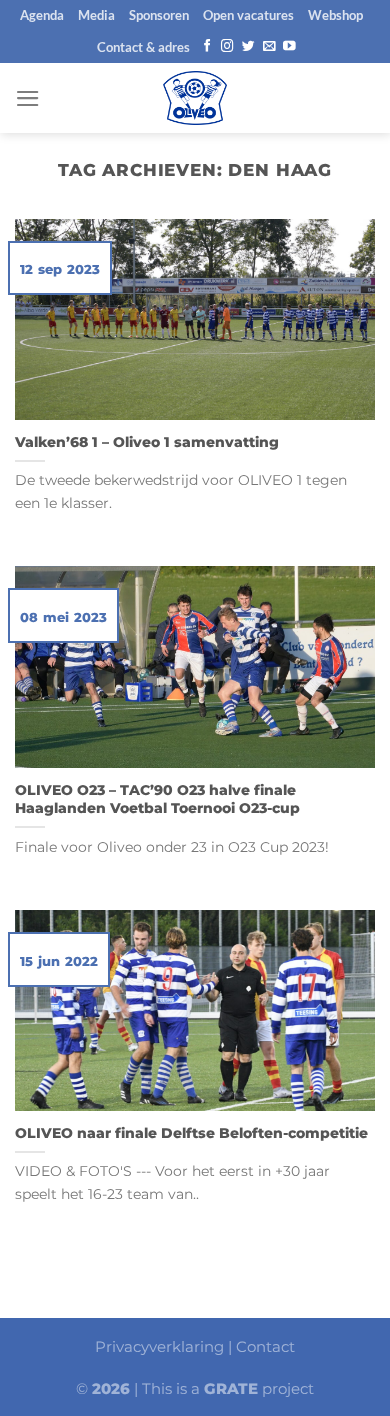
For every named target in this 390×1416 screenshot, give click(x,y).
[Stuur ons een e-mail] (269, 47)
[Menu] (28, 98)
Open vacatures (248, 15)
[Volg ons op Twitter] (248, 47)
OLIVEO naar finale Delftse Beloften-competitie (191, 1133)
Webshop (335, 15)
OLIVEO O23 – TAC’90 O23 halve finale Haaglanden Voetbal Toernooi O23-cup (157, 799)
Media (96, 15)
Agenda (42, 15)
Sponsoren (159, 15)
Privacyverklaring (159, 1346)
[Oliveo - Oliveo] (195, 98)
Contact (265, 1346)
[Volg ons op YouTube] (289, 47)
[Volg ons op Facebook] (207, 47)
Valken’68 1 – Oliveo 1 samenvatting (147, 442)
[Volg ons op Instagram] (227, 47)
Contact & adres (143, 47)
